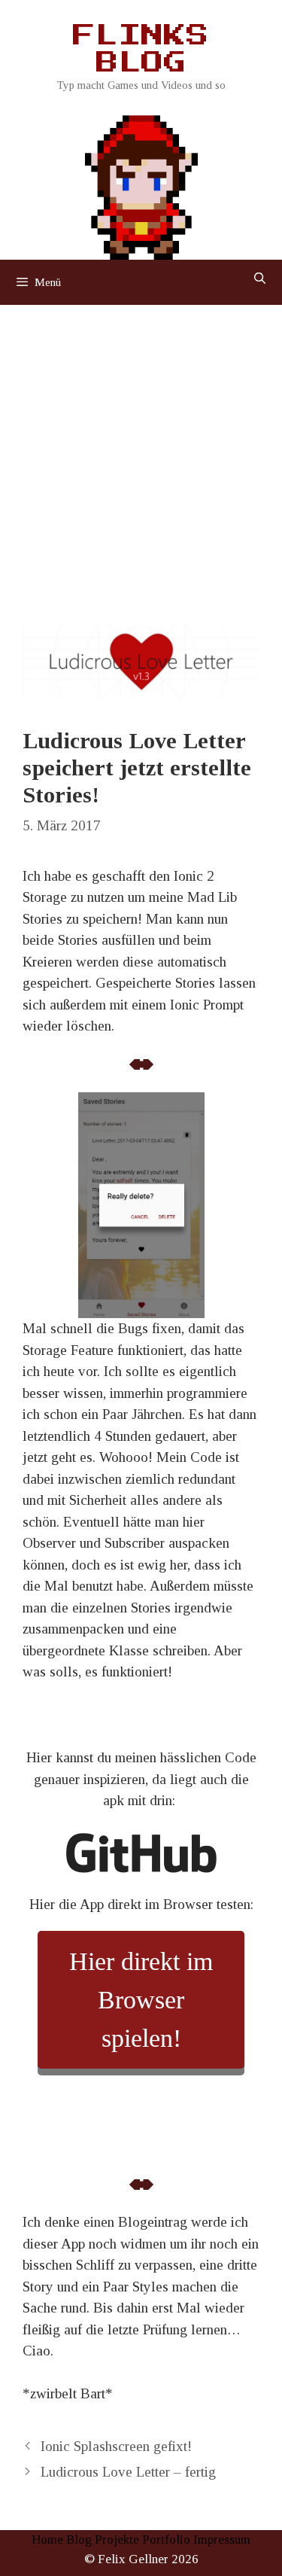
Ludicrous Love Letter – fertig (128, 2472)
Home (47, 2539)
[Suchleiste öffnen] (260, 279)
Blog (79, 2539)
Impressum (222, 2539)
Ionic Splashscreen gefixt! (116, 2446)
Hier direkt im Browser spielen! (141, 2000)
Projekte (117, 2539)
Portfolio (166, 2539)
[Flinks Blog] (141, 183)
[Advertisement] (141, 454)
